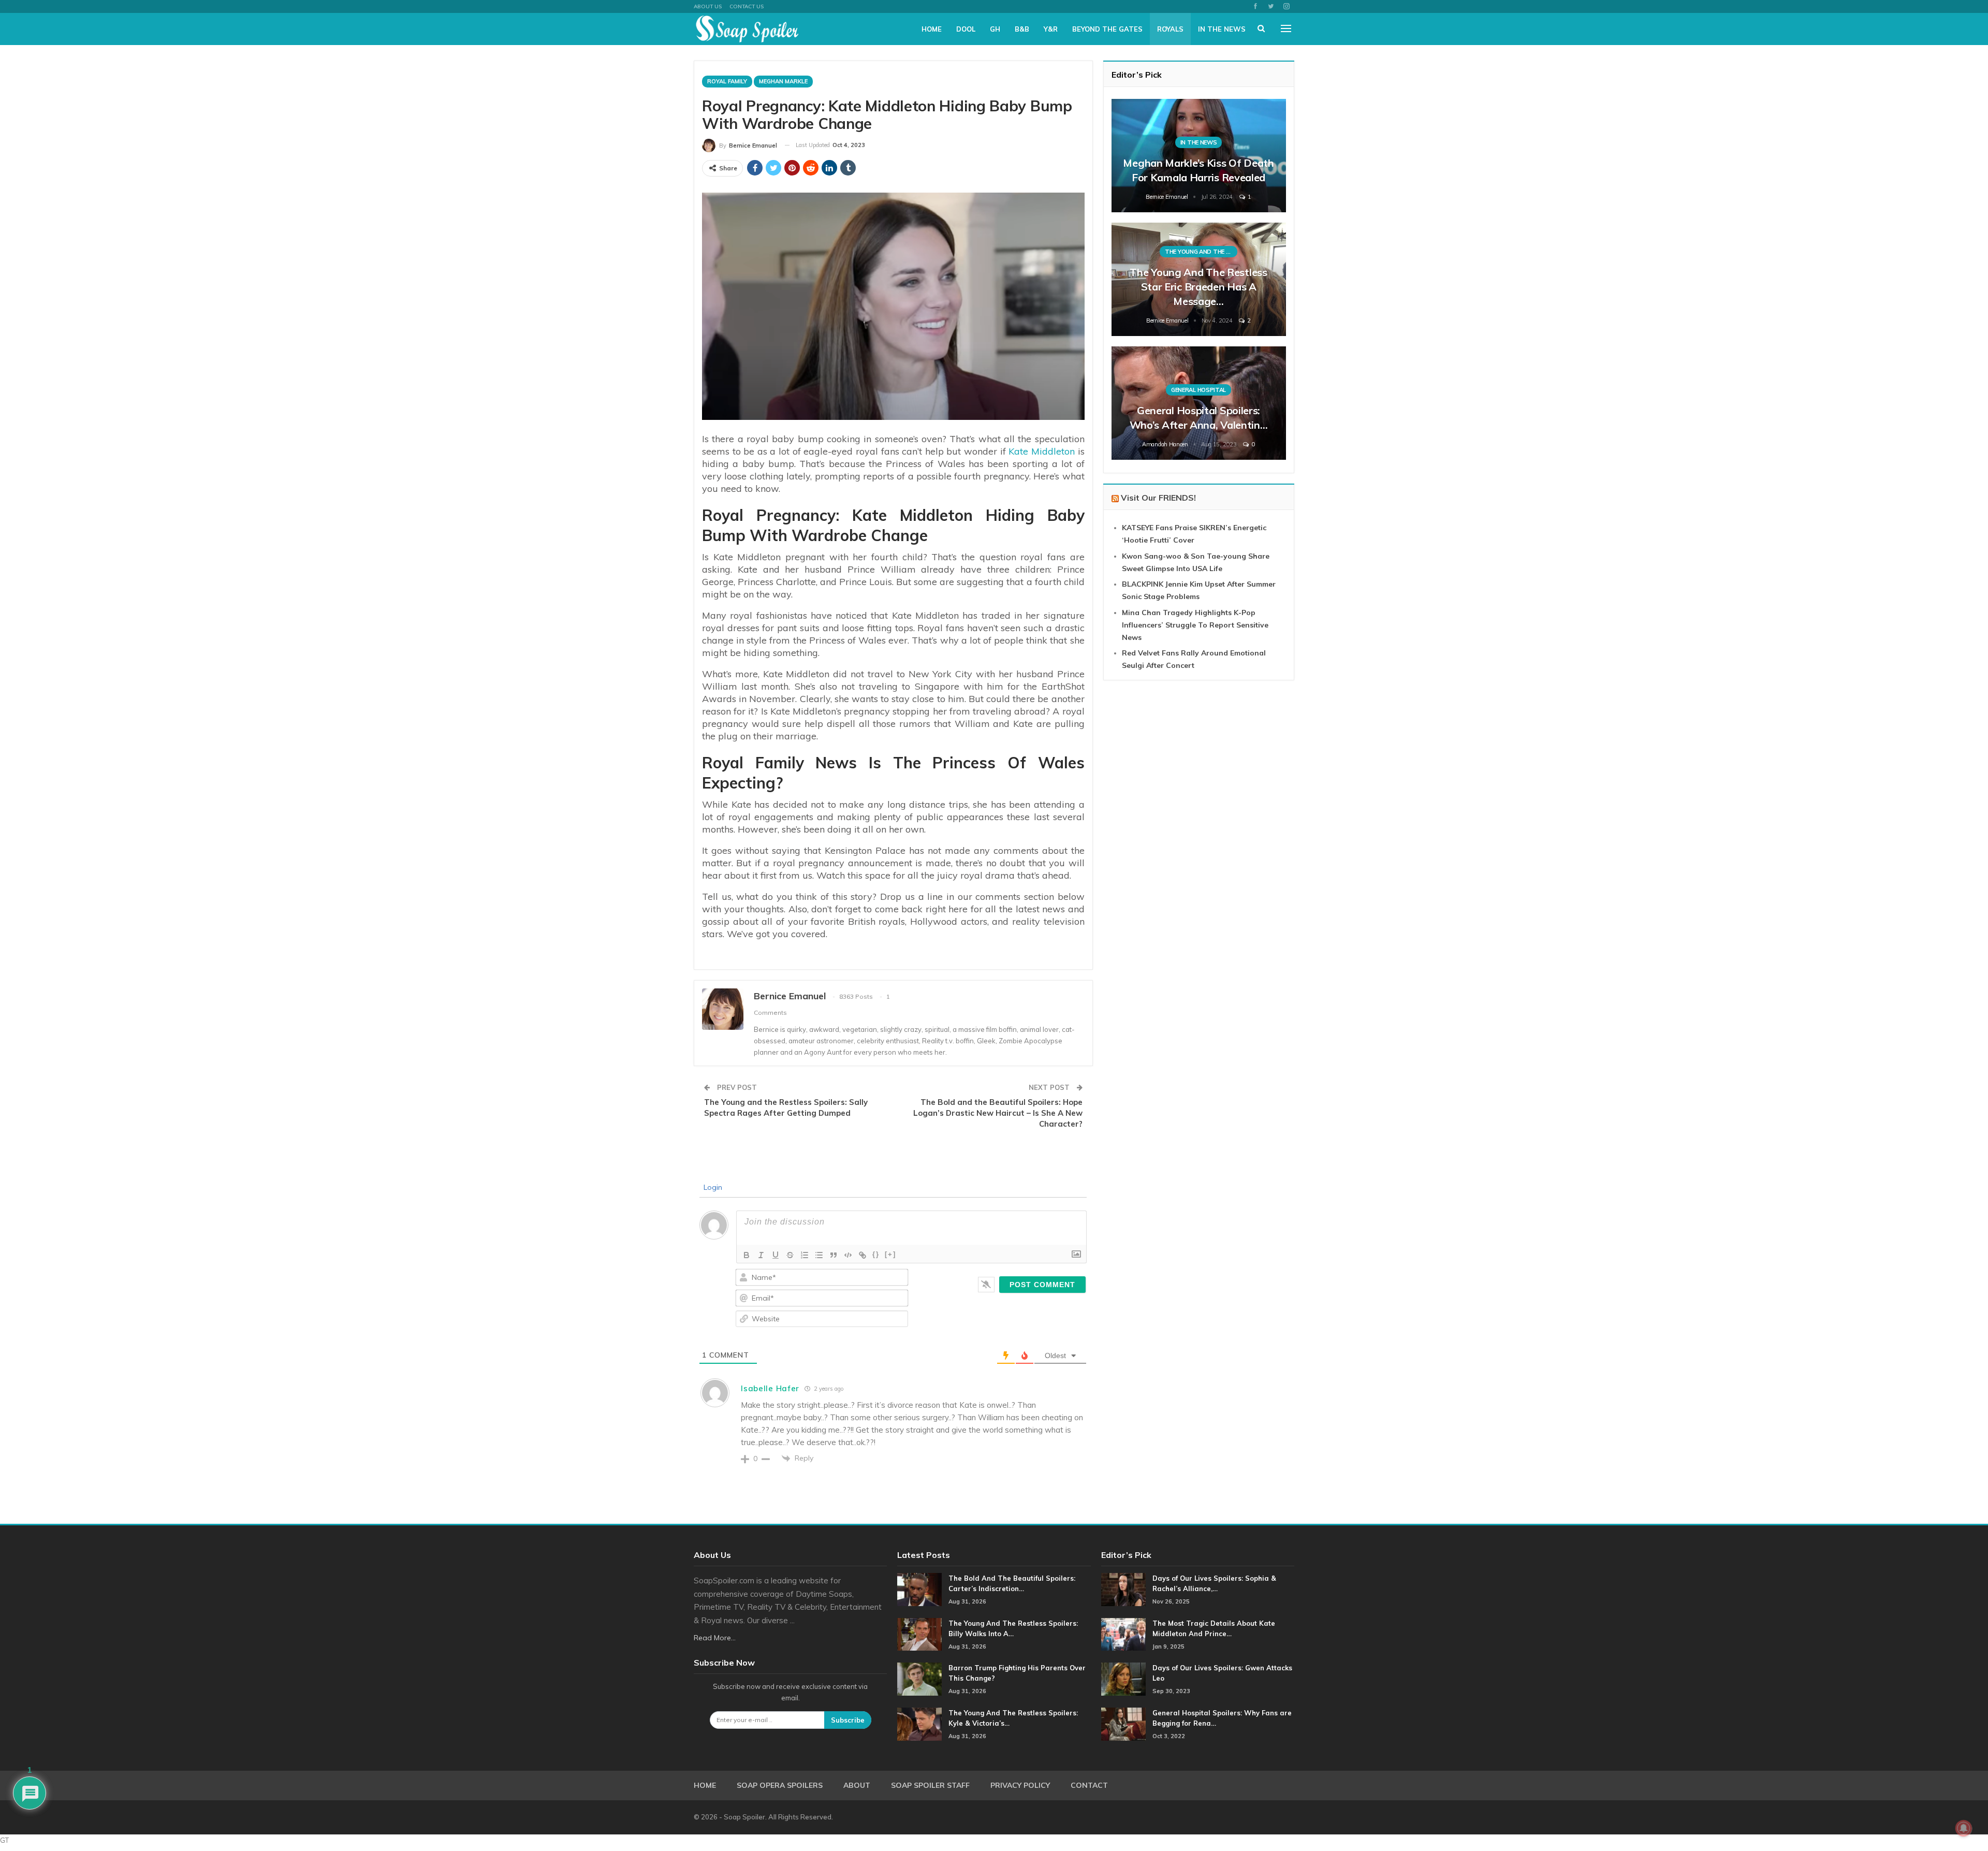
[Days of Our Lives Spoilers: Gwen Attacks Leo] (1123, 1679)
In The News (1222, 29)
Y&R (1051, 29)
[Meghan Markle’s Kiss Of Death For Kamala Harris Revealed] (1199, 156)
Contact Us (747, 6)
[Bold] (747, 1255)
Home (932, 29)
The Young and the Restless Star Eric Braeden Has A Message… (1198, 287)
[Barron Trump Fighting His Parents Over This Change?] (919, 1679)
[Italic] (761, 1255)
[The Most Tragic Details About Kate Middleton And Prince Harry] (1123, 1635)
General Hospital (1198, 390)
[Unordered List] (819, 1255)
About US (708, 6)
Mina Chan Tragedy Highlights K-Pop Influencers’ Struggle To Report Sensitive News (1195, 625)
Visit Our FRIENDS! (1158, 498)
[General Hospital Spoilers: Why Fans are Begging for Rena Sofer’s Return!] (1123, 1724)
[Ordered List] (805, 1255)
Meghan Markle (783, 81)
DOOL (966, 29)
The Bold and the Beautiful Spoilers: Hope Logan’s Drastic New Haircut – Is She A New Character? (998, 1113)
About (857, 1785)
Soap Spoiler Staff (930, 1785)
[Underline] (776, 1255)
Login (712, 1187)
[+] (890, 1254)
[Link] (863, 1255)
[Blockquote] (834, 1255)
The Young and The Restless (1201, 252)
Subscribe (848, 1720)
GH (995, 29)
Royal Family (727, 81)
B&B (1022, 29)
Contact (1089, 1785)
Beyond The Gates (1107, 29)
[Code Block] (848, 1255)
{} (876, 1254)
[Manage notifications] (1964, 1828)
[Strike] (790, 1255)
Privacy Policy (1020, 1785)
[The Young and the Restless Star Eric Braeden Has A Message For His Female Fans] (1199, 279)
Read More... (715, 1638)
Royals (1170, 29)
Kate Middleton (1042, 451)
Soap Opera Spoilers (780, 1785)
